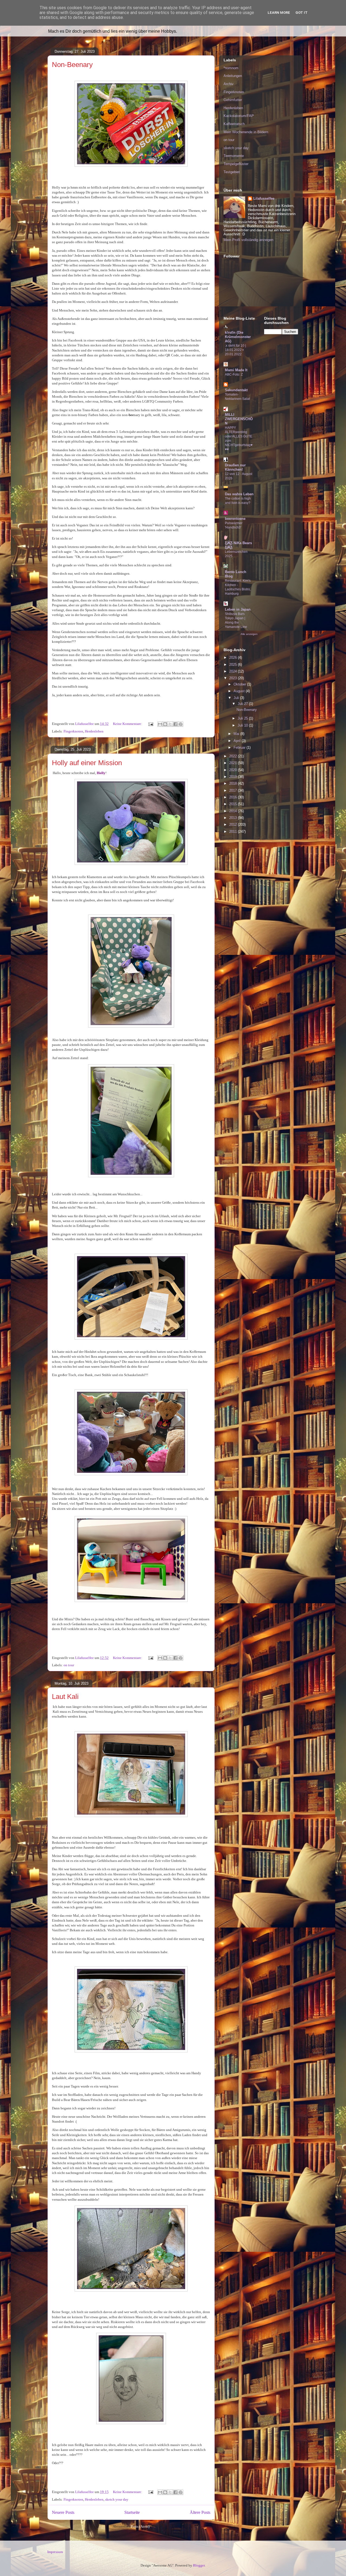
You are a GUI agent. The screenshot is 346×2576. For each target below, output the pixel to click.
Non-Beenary (72, 65)
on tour (69, 1665)
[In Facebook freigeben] (175, 724)
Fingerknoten (73, 731)
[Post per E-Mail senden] (150, 724)
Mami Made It (236, 370)
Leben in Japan (238, 609)
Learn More (279, 13)
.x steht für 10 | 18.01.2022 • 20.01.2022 (235, 350)
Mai (237, 734)
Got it (302, 13)
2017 (234, 790)
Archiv (229, 84)
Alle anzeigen (249, 634)
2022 (234, 756)
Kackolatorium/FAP (239, 116)
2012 (234, 824)
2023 (234, 678)
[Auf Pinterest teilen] (181, 724)
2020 (234, 770)
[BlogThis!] (165, 724)
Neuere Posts (63, 2512)
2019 (234, 777)
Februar (240, 747)
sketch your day (117, 2499)
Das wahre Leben (239, 494)
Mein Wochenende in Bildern (246, 132)
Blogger (199, 2565)
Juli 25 (243, 718)
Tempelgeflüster (236, 164)
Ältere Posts (200, 2512)
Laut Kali (65, 1697)
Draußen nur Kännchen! (235, 467)
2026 (234, 658)
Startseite (132, 2512)
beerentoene (235, 519)
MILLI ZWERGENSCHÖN (239, 419)
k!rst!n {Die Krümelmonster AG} (238, 337)
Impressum (55, 2552)
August (240, 691)
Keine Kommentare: (128, 724)
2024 (234, 671)
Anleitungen (233, 76)
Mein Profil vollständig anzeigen (248, 240)
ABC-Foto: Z (234, 374)
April (238, 741)
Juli (237, 698)
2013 (234, 818)
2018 (234, 783)
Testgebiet (232, 172)
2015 (234, 804)
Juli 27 (243, 704)
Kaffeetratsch (234, 124)
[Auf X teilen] (170, 724)
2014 (234, 811)
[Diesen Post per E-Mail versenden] (160, 724)
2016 (234, 797)
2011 (234, 832)
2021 (234, 763)
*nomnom (231, 68)
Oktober (240, 684)
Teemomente (234, 156)
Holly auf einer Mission (87, 763)
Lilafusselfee (264, 198)
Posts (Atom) (140, 2526)
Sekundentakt (236, 390)
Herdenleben (94, 731)
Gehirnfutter (233, 100)
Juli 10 (243, 725)
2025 (234, 665)
